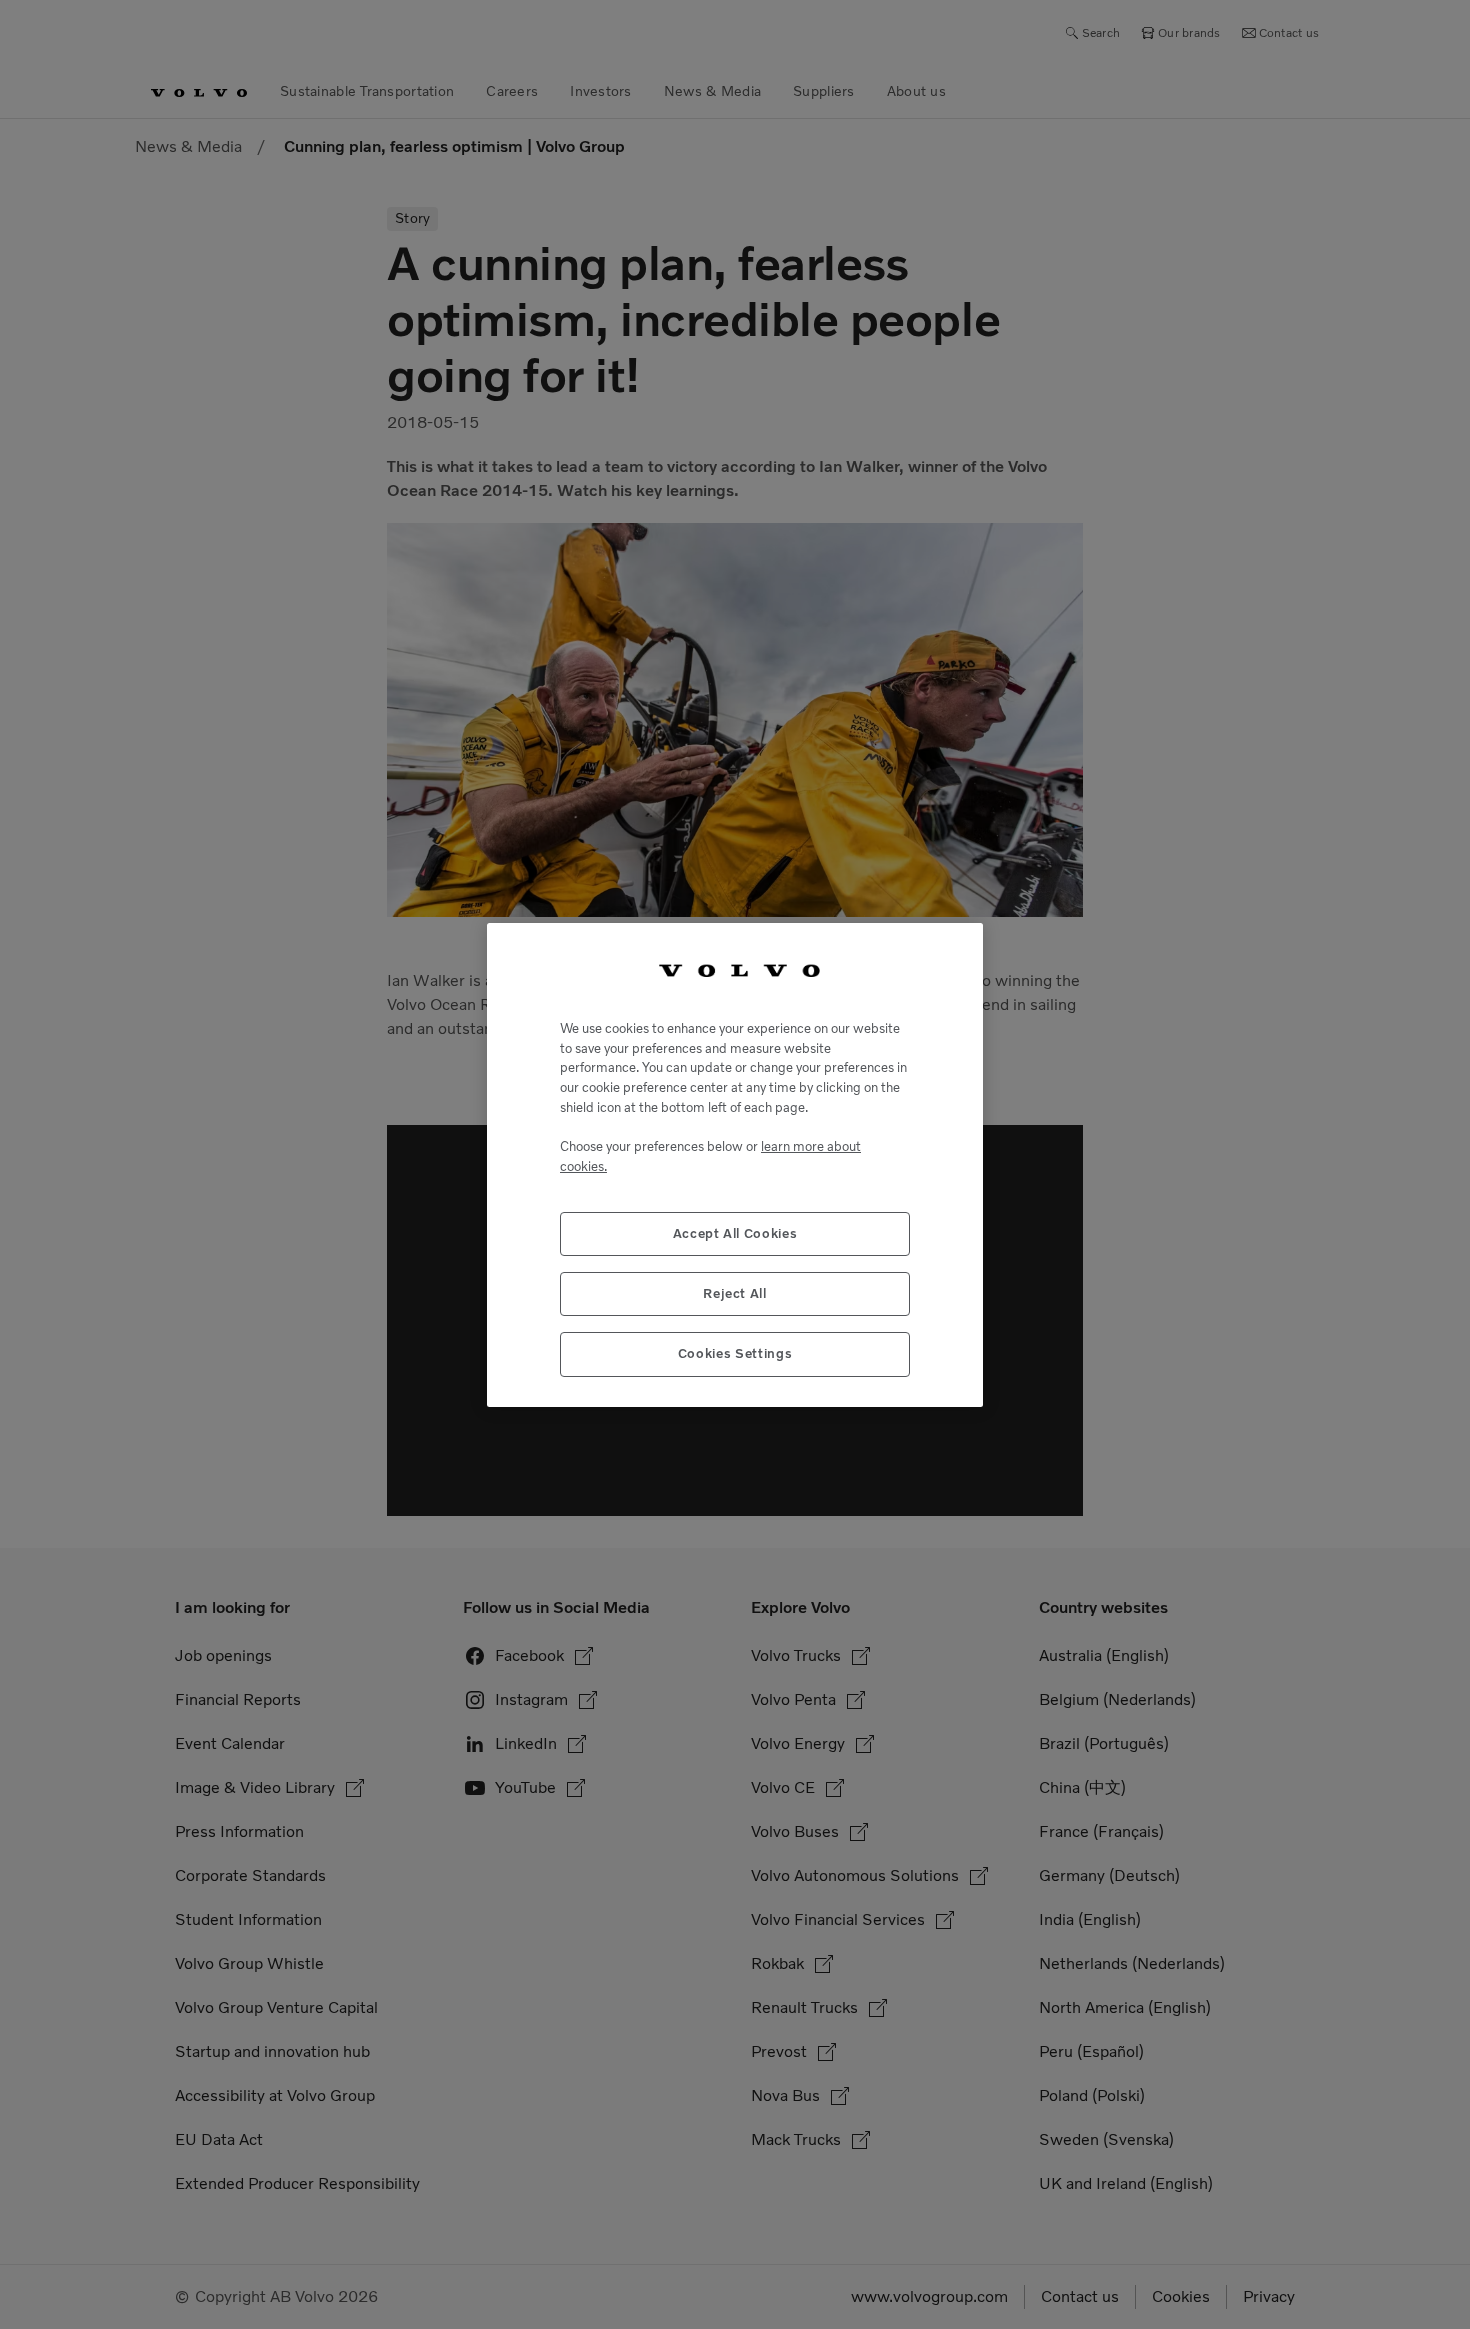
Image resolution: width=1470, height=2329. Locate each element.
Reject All (735, 1292)
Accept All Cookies (735, 1232)
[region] (735, 1164)
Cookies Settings (735, 1353)
